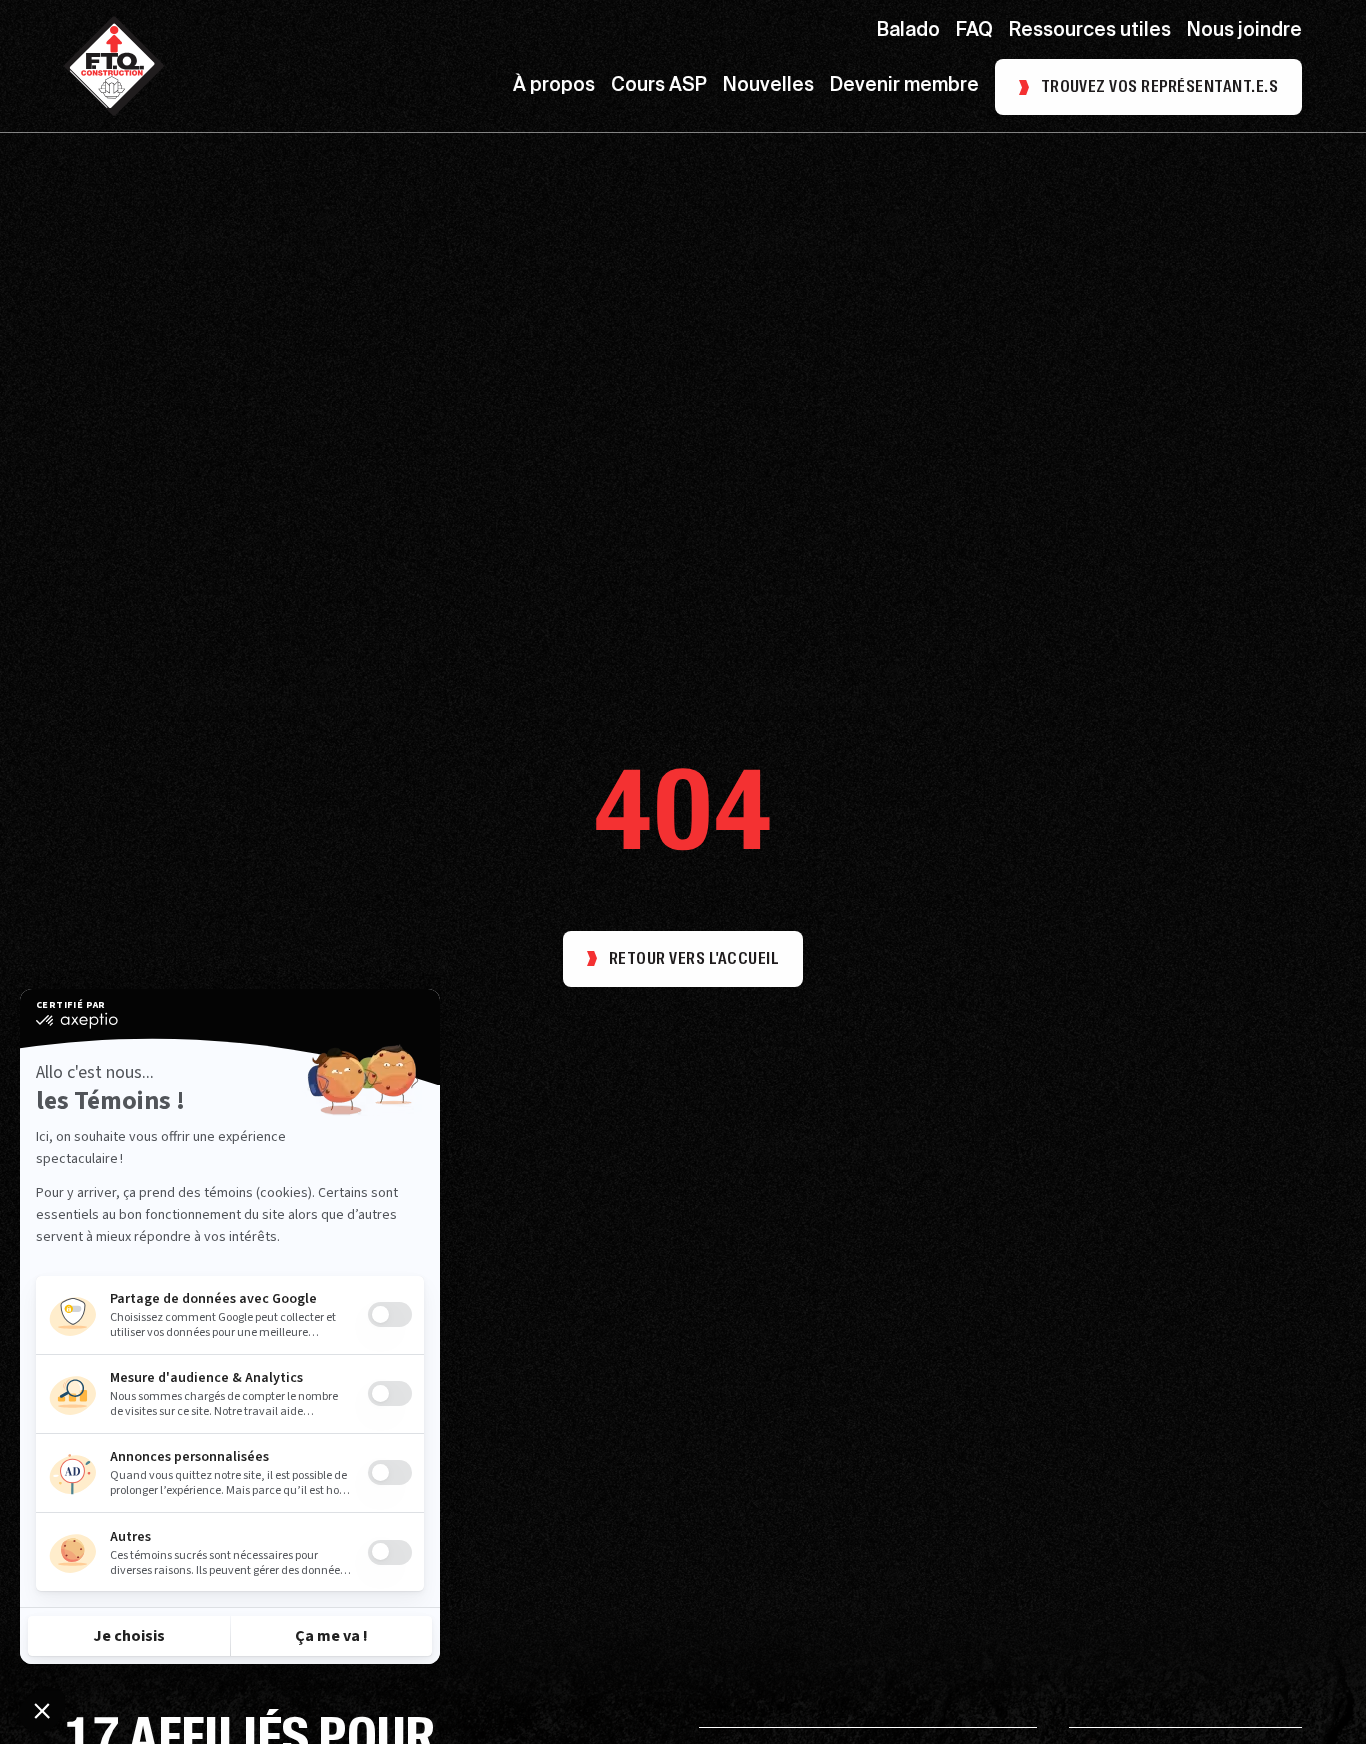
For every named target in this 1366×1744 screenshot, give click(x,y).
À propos (554, 86)
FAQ (974, 31)
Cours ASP (659, 86)
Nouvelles (768, 86)
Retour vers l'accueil (694, 958)
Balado (908, 31)
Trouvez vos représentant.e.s (1159, 86)
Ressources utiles (1090, 31)
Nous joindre (1244, 31)
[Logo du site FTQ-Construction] (114, 66)
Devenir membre (904, 86)
